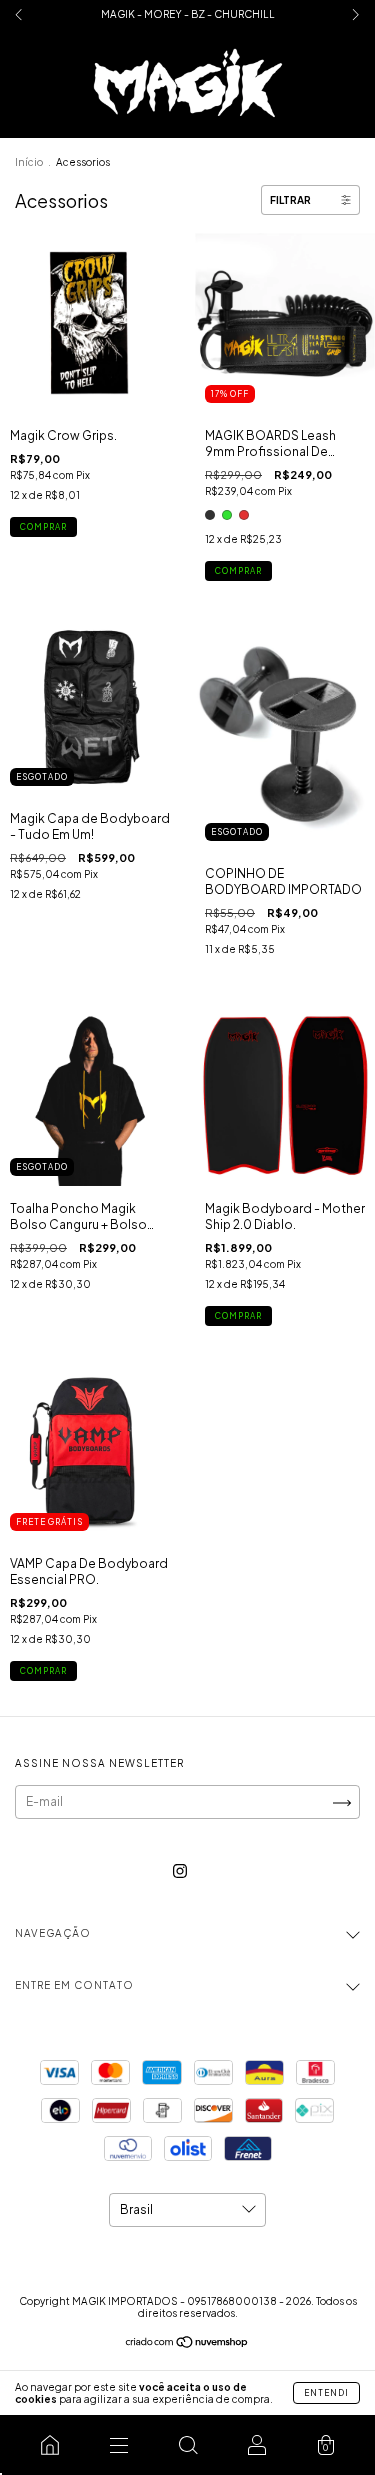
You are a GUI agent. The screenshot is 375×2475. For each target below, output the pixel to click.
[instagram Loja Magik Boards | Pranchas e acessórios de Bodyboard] (180, 1871)
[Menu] (118, 2445)
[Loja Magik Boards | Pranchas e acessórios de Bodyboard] (49, 2445)
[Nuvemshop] (187, 2344)
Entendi (326, 2393)
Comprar (43, 527)
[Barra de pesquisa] (187, 2445)
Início (29, 162)
